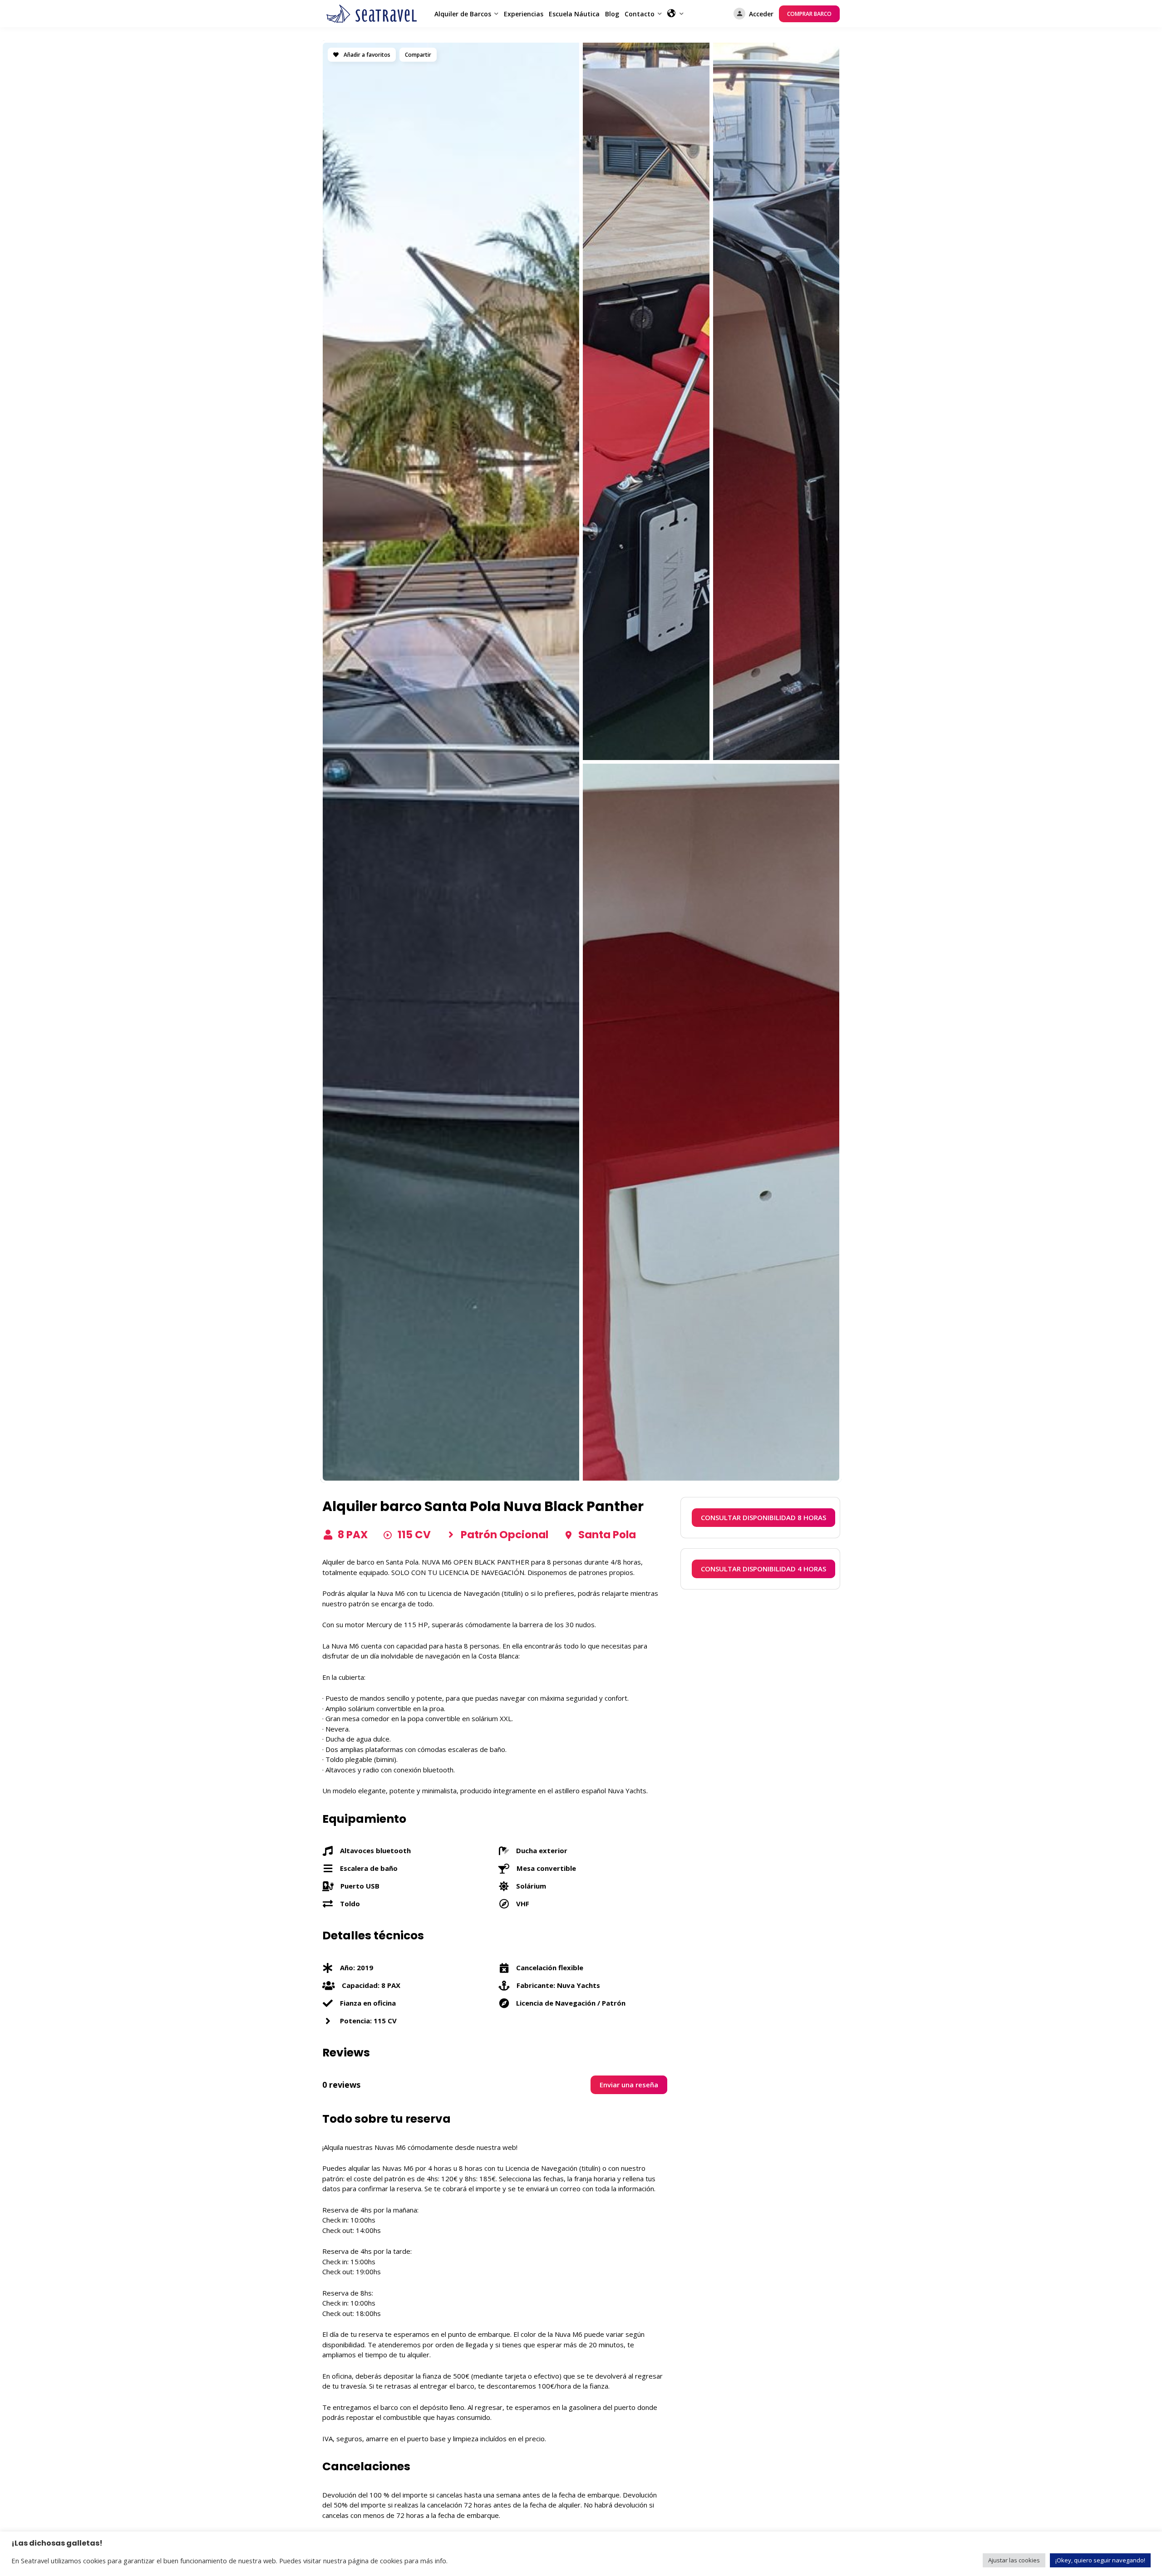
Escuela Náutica (574, 14)
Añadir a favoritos (366, 55)
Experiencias (524, 14)
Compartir (418, 55)
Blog (612, 14)
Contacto (640, 14)
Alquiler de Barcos (463, 14)
